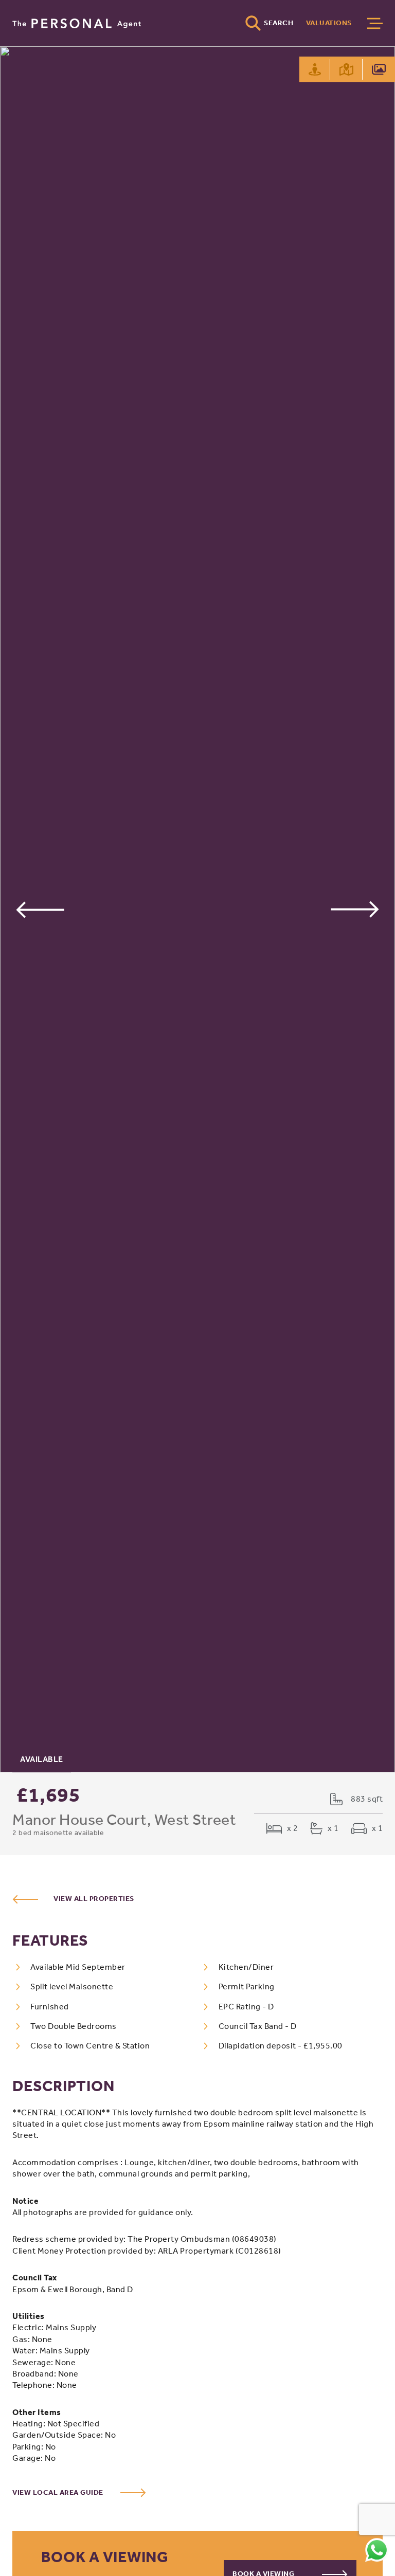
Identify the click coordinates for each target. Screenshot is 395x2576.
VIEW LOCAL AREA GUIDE (59, 2492)
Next (355, 909)
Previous (40, 909)
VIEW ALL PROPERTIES (94, 1899)
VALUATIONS (329, 23)
